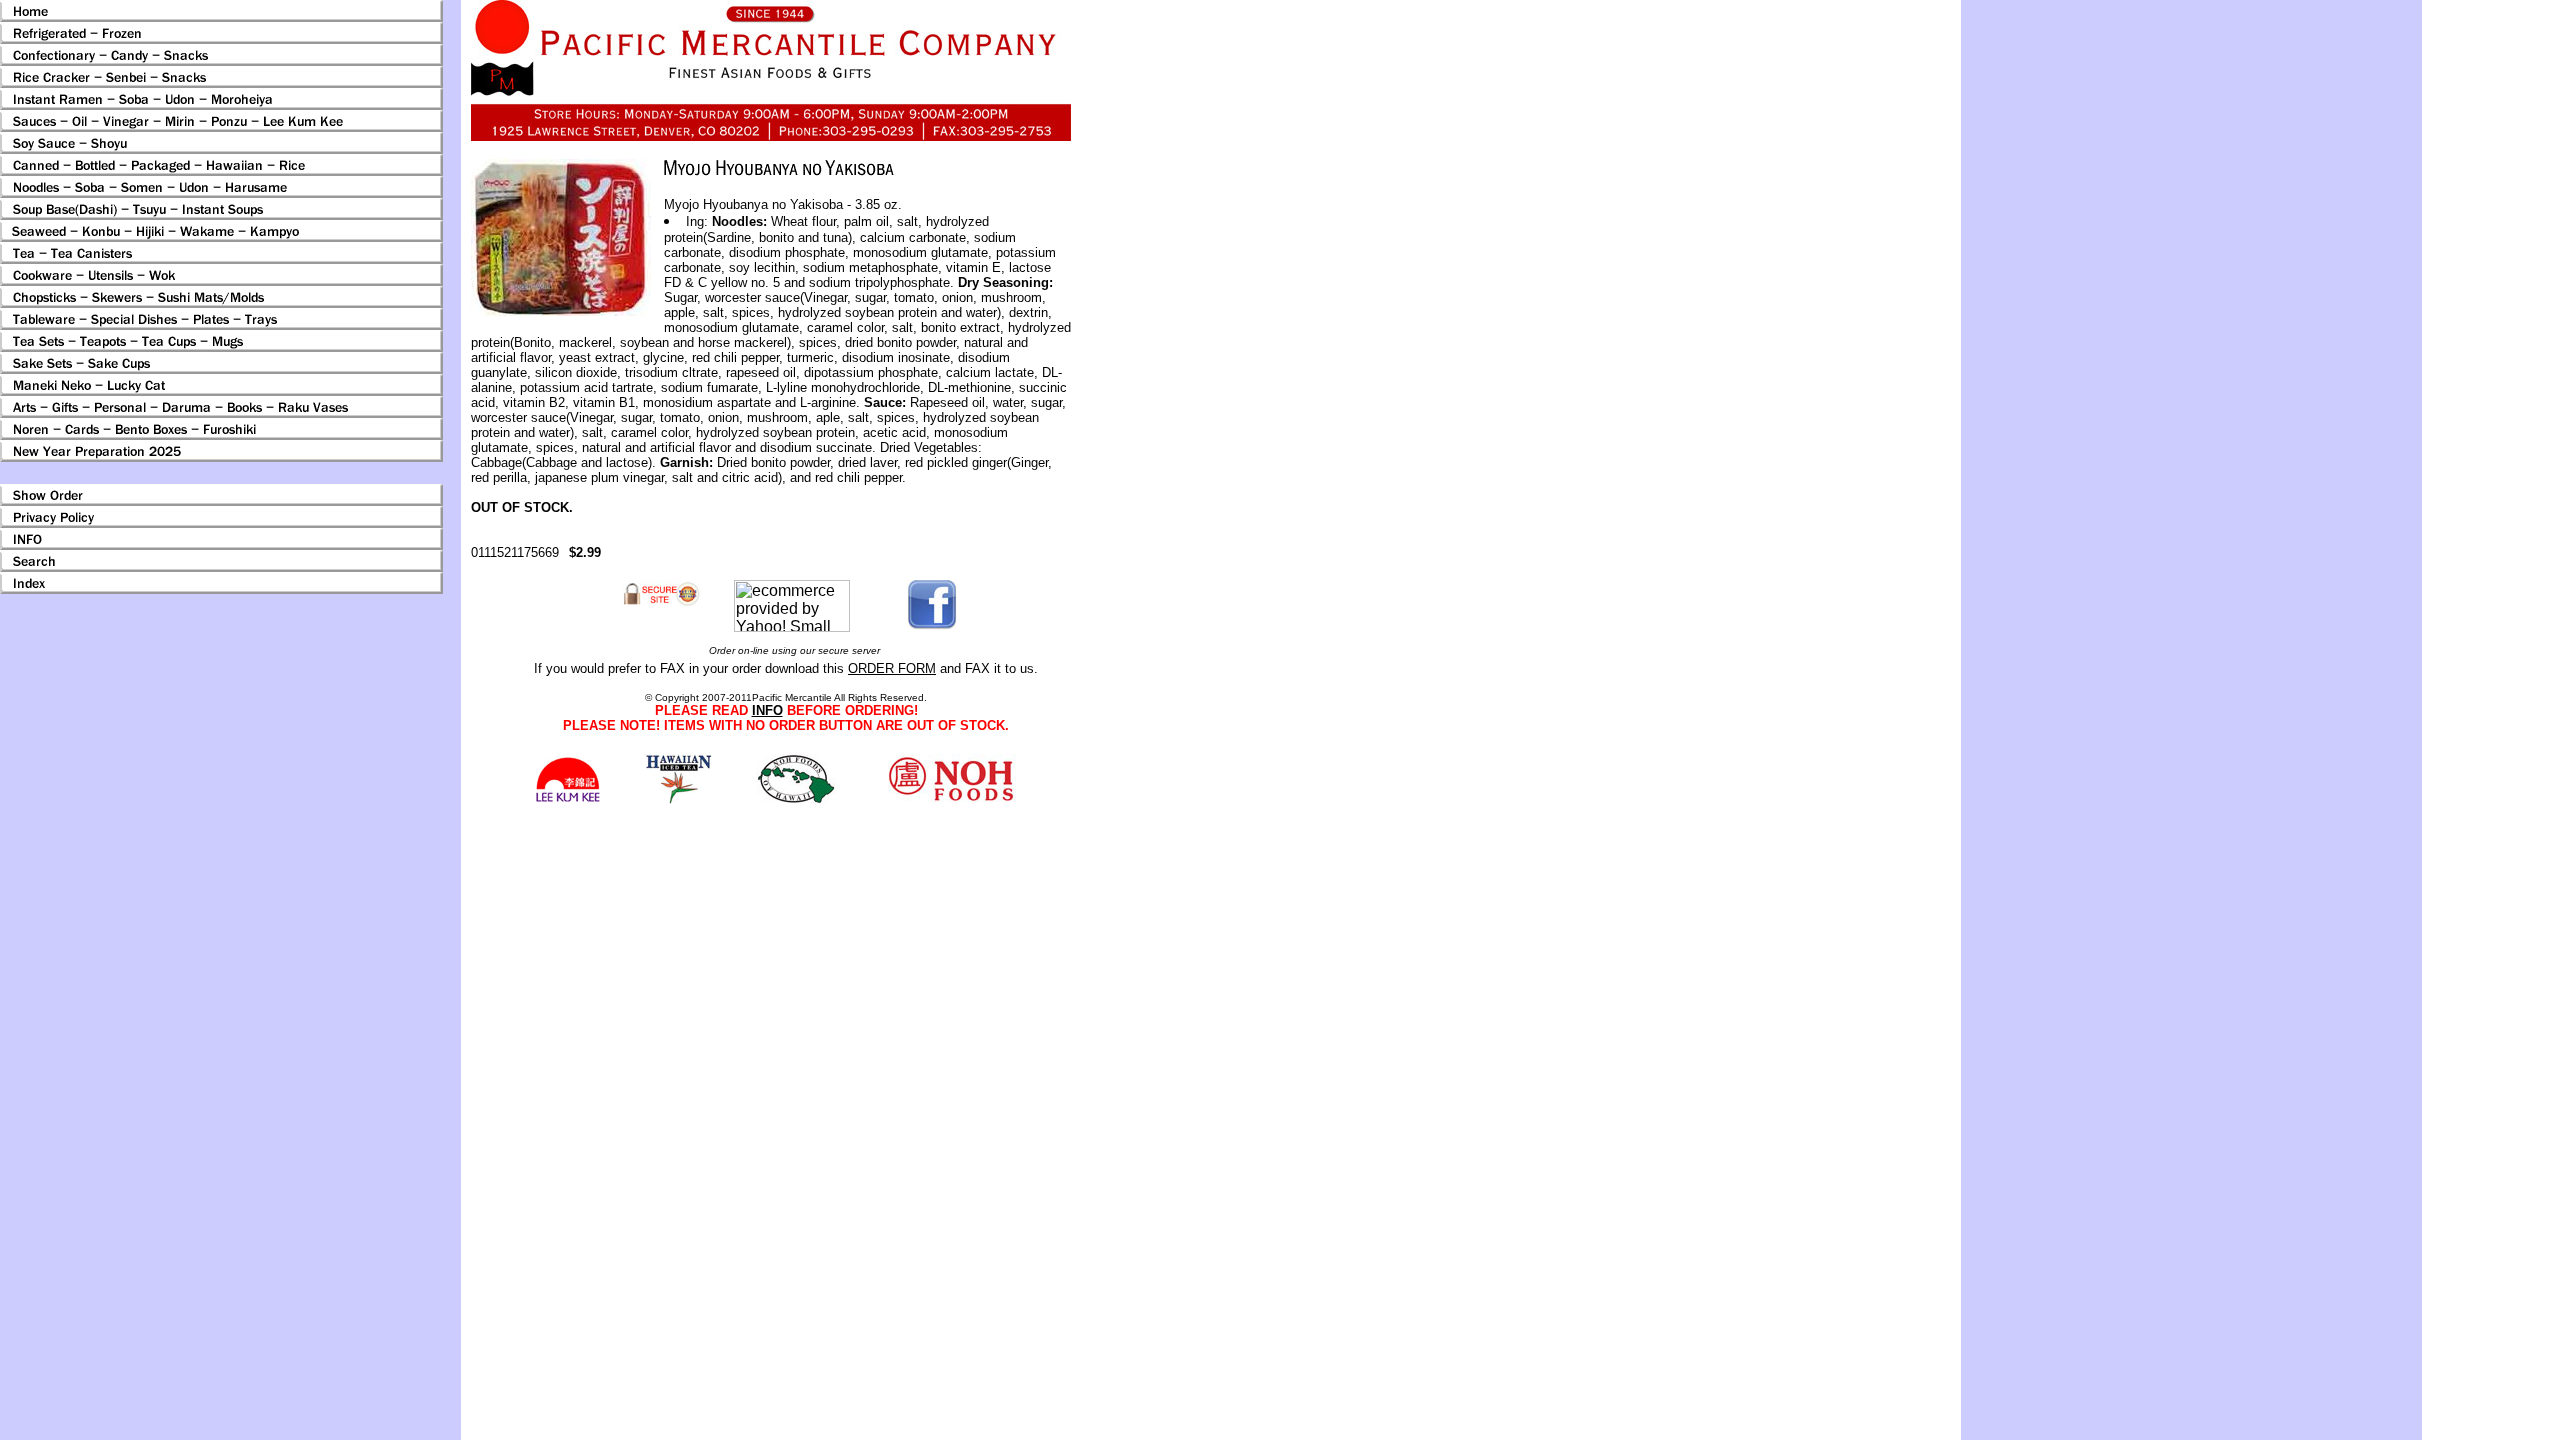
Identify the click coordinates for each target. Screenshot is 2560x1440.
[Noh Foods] (678, 798)
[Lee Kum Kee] (567, 799)
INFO (767, 710)
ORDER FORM (892, 668)
